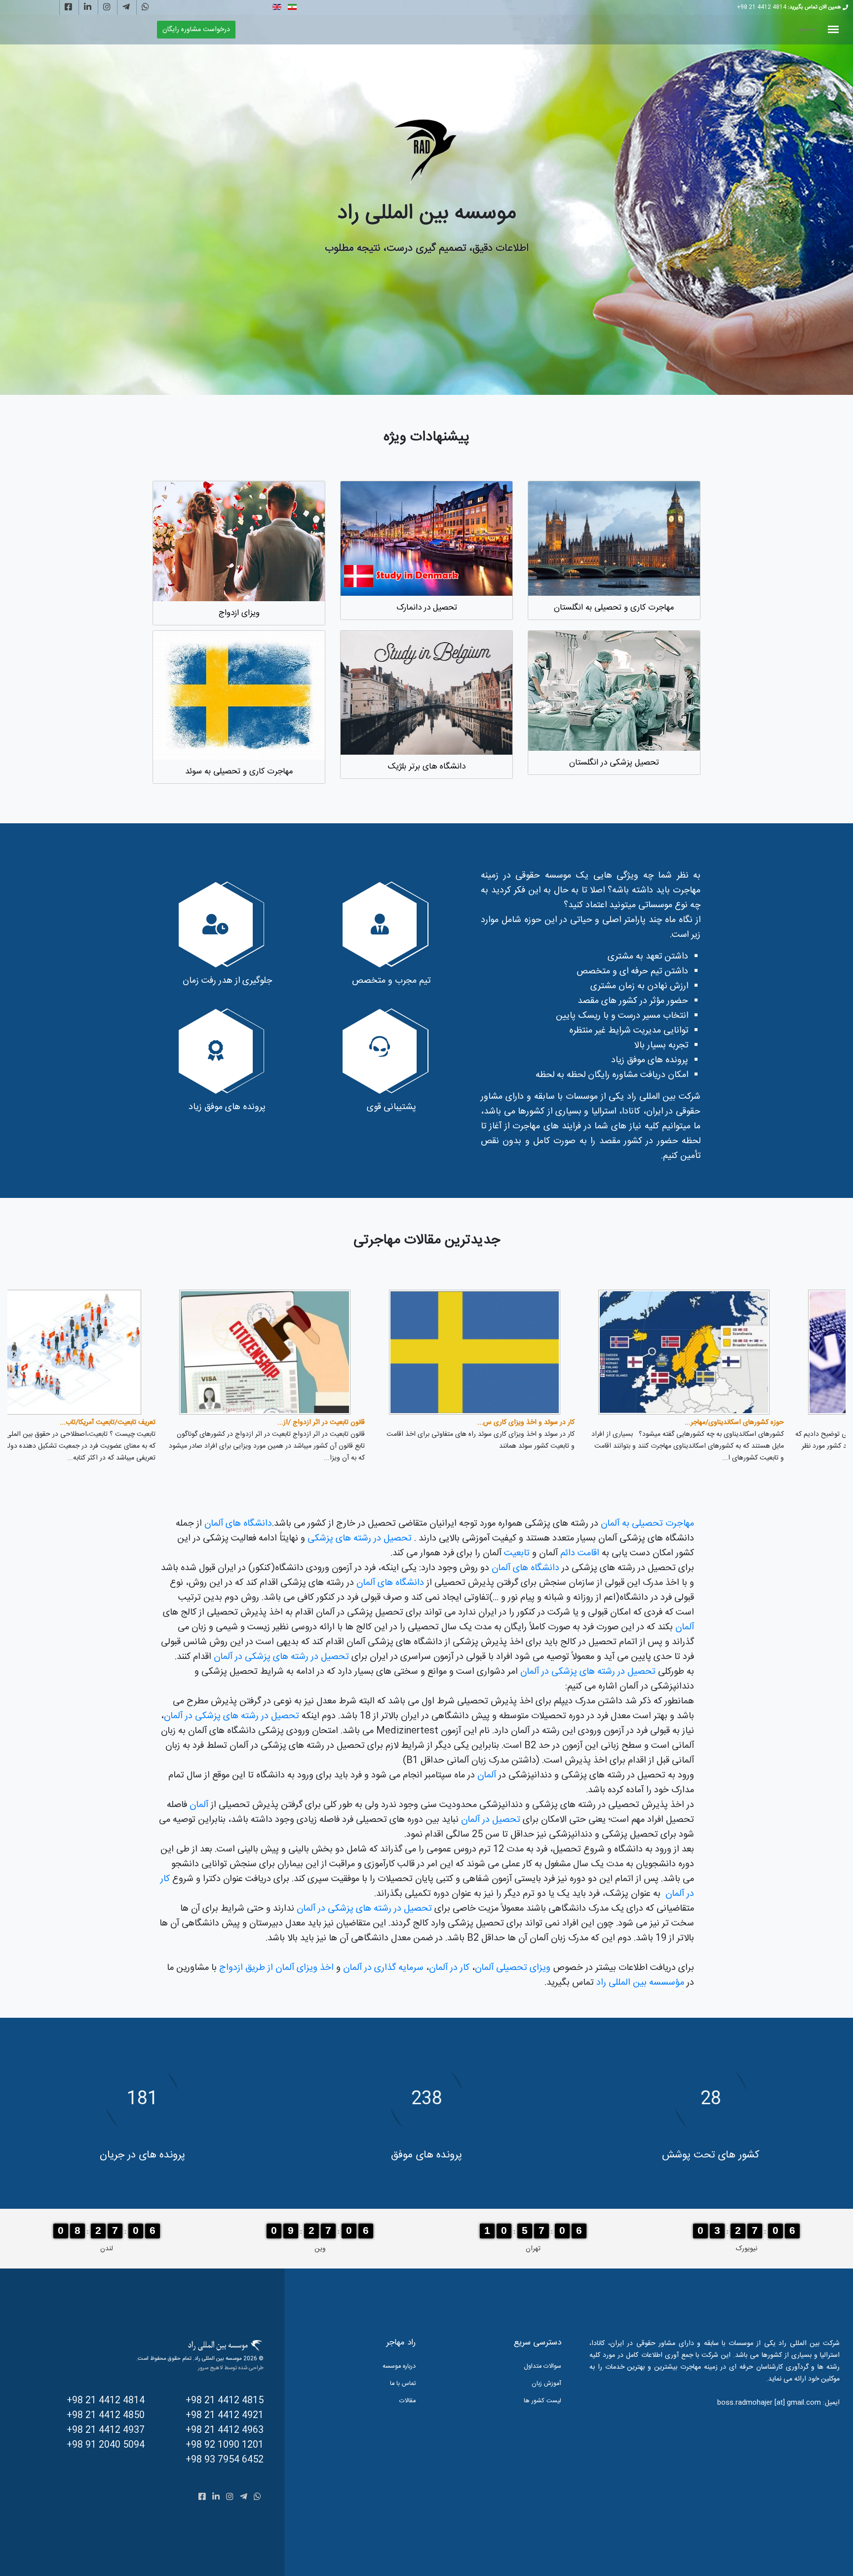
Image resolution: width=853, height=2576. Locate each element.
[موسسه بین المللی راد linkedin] (88, 8)
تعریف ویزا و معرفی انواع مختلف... (163, 1423)
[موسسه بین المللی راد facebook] (68, 8)
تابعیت (518, 1553)
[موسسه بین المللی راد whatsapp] (145, 8)
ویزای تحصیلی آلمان (514, 1968)
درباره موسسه (399, 2366)
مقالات (407, 2401)
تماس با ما (403, 2384)
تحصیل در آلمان (489, 1820)
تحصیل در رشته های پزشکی (360, 1538)
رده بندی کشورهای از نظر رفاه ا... (795, 1423)
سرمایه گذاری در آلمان (383, 1968)
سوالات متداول (543, 2366)
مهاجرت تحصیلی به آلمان (647, 1524)
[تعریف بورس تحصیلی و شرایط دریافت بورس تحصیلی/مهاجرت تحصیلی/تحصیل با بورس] (531, 1352)
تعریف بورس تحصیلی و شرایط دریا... (580, 1423)
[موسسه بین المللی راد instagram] (107, 8)
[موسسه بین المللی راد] (426, 151)
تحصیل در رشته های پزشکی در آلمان (281, 1657)
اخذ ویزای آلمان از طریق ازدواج (276, 1968)
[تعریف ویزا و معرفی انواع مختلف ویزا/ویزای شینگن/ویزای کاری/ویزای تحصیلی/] (112, 1352)
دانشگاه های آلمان (238, 1524)
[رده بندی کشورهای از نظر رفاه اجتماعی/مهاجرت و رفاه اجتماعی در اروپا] (741, 1352)
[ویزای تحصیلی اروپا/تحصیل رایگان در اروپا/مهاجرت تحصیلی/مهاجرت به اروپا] (322, 1352)
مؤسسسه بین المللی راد (640, 1983)
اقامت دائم (580, 1553)
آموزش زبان (546, 2384)
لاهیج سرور (210, 2368)
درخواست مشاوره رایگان (196, 30)
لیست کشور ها (543, 2401)
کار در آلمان (449, 1968)
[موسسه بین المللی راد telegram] (126, 8)
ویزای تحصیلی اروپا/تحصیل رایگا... (373, 1423)
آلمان (685, 1627)
